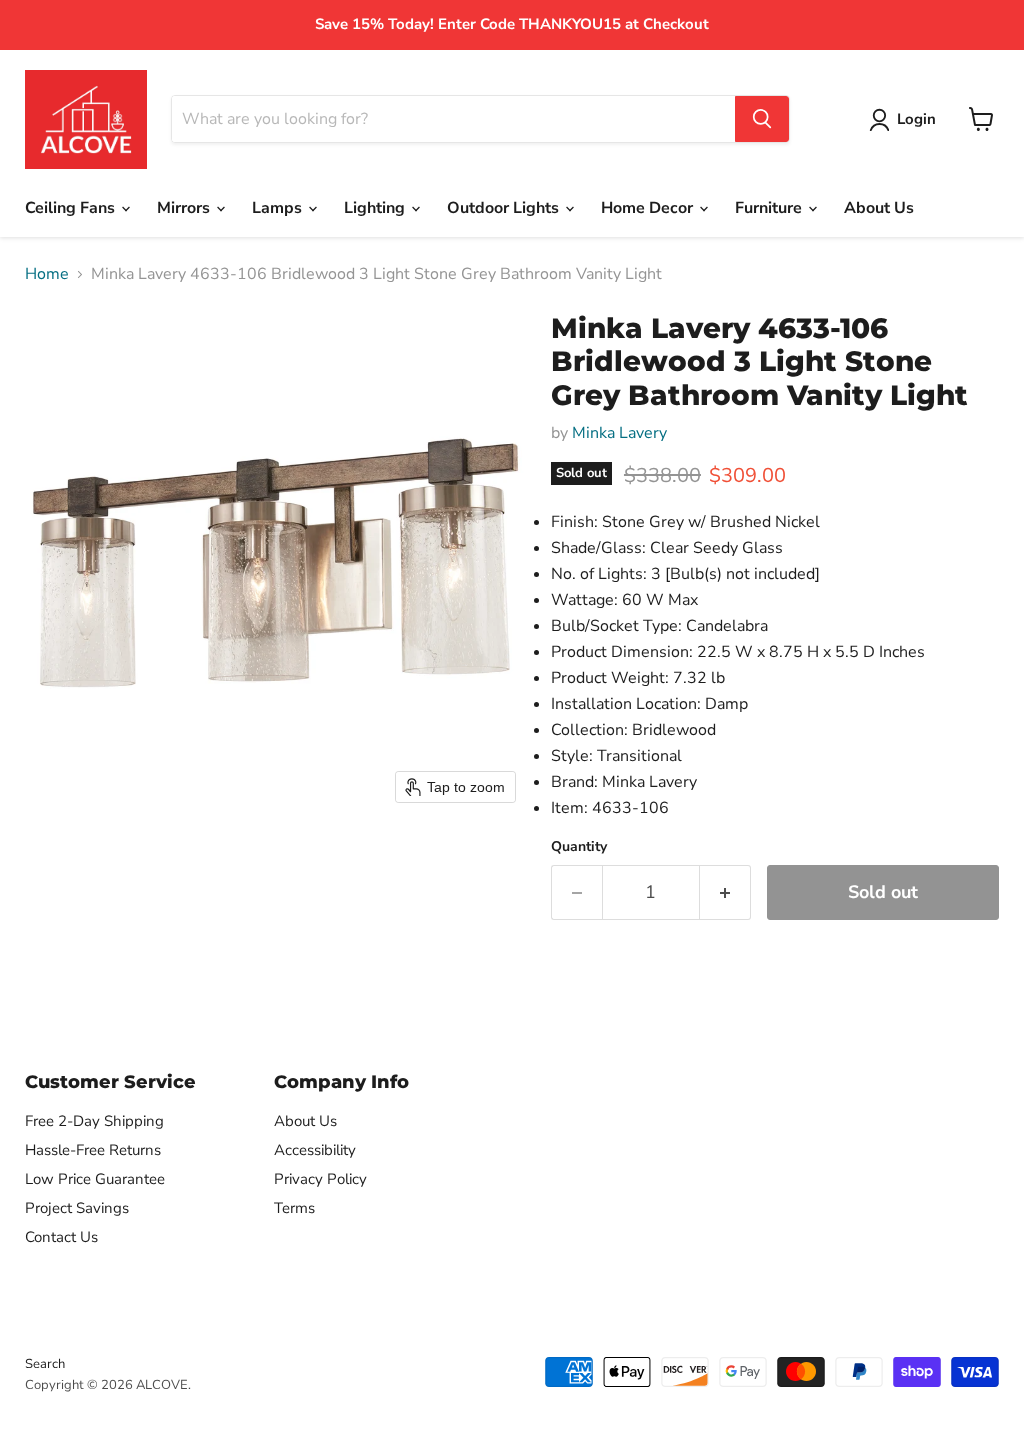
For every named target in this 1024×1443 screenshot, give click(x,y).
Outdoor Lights (505, 208)
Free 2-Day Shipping (94, 1121)
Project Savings (77, 1208)
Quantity (579, 847)
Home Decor (649, 208)
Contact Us (61, 1237)
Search (45, 1364)
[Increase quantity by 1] (725, 892)
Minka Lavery (619, 433)
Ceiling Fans (72, 208)
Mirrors (185, 208)
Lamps (279, 208)
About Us (879, 208)
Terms (294, 1208)
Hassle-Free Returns (93, 1150)
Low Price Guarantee (95, 1179)
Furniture (770, 208)
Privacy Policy (320, 1179)
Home (47, 274)
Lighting (376, 208)
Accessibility (315, 1150)
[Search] (762, 119)
